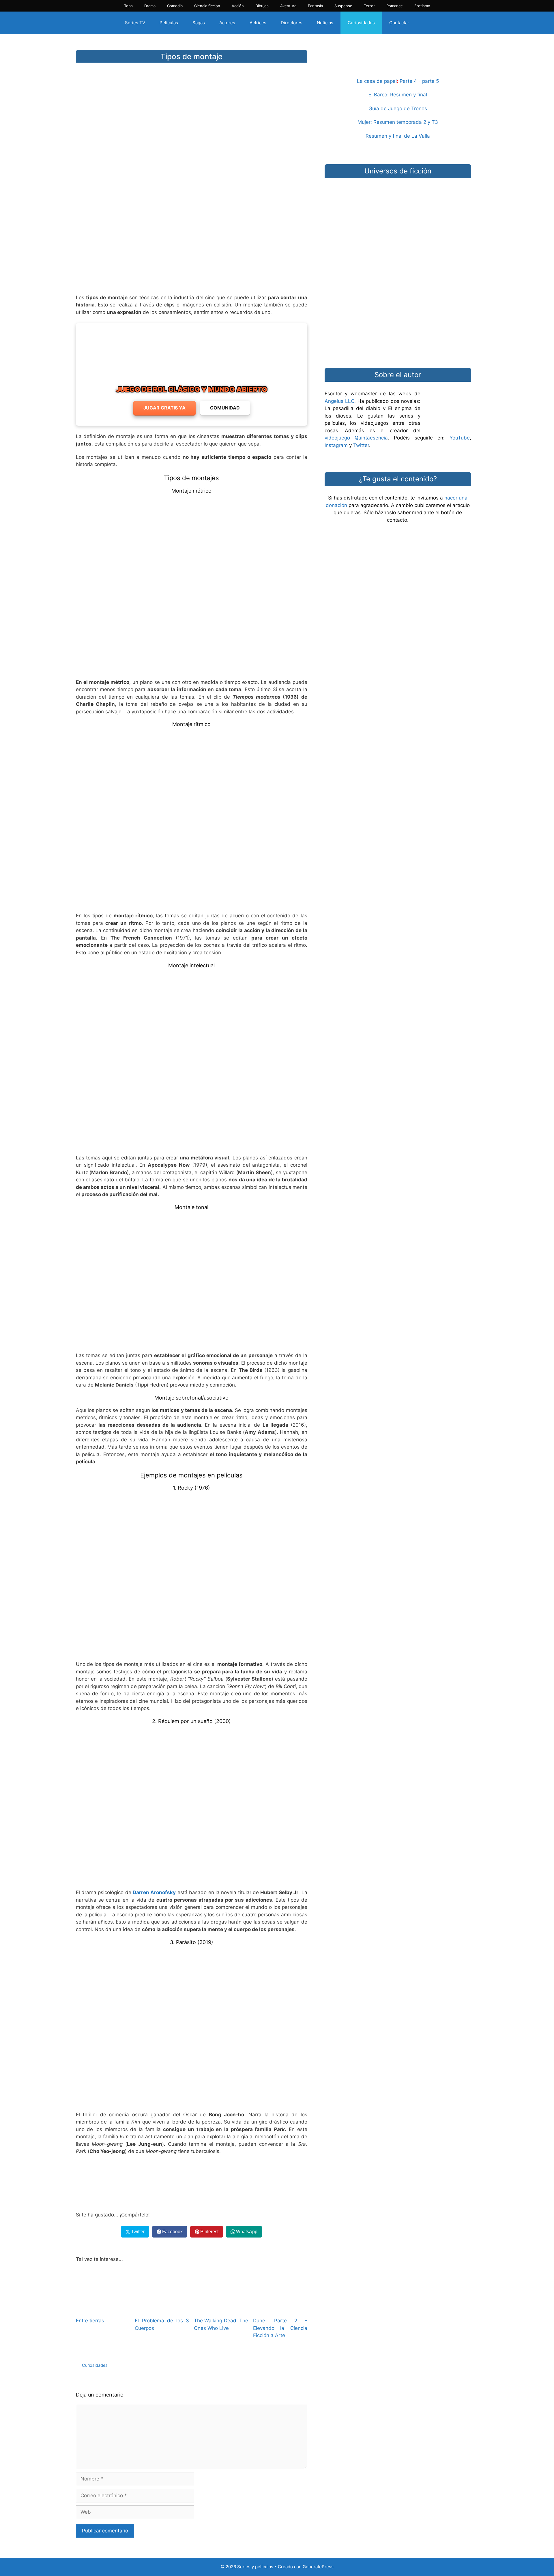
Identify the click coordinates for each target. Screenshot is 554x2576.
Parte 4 (408, 81)
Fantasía (315, 6)
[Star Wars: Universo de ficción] (398, 211)
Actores (227, 23)
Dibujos (262, 6)
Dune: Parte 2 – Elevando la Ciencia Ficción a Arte (280, 2328)
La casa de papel (377, 81)
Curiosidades (361, 23)
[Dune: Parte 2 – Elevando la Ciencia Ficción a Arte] (280, 2309)
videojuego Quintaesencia (356, 438)
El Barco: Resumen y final (398, 95)
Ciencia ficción (207, 6)
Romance (395, 6)
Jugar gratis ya (164, 408)
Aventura (288, 6)
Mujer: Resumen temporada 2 (392, 122)
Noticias (325, 23)
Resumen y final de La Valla (398, 136)
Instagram (336, 445)
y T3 (433, 122)
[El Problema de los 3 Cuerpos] (162, 2309)
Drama (150, 6)
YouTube (460, 438)
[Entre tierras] (103, 2309)
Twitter (361, 445)
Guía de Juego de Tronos (398, 108)
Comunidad (225, 408)
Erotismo (422, 6)
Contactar (399, 23)
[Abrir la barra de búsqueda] (426, 23)
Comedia (175, 6)
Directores (292, 23)
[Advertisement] (192, 244)
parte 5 (431, 81)
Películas (169, 23)
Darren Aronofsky (154, 1892)
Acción (238, 6)
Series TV (135, 23)
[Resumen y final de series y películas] (398, 64)
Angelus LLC (339, 401)
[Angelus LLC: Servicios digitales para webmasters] (192, 2183)
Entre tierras (90, 2321)
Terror (369, 6)
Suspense (343, 6)
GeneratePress (318, 2567)
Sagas (199, 23)
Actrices (258, 23)
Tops (128, 6)
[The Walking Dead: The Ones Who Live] (221, 2309)
